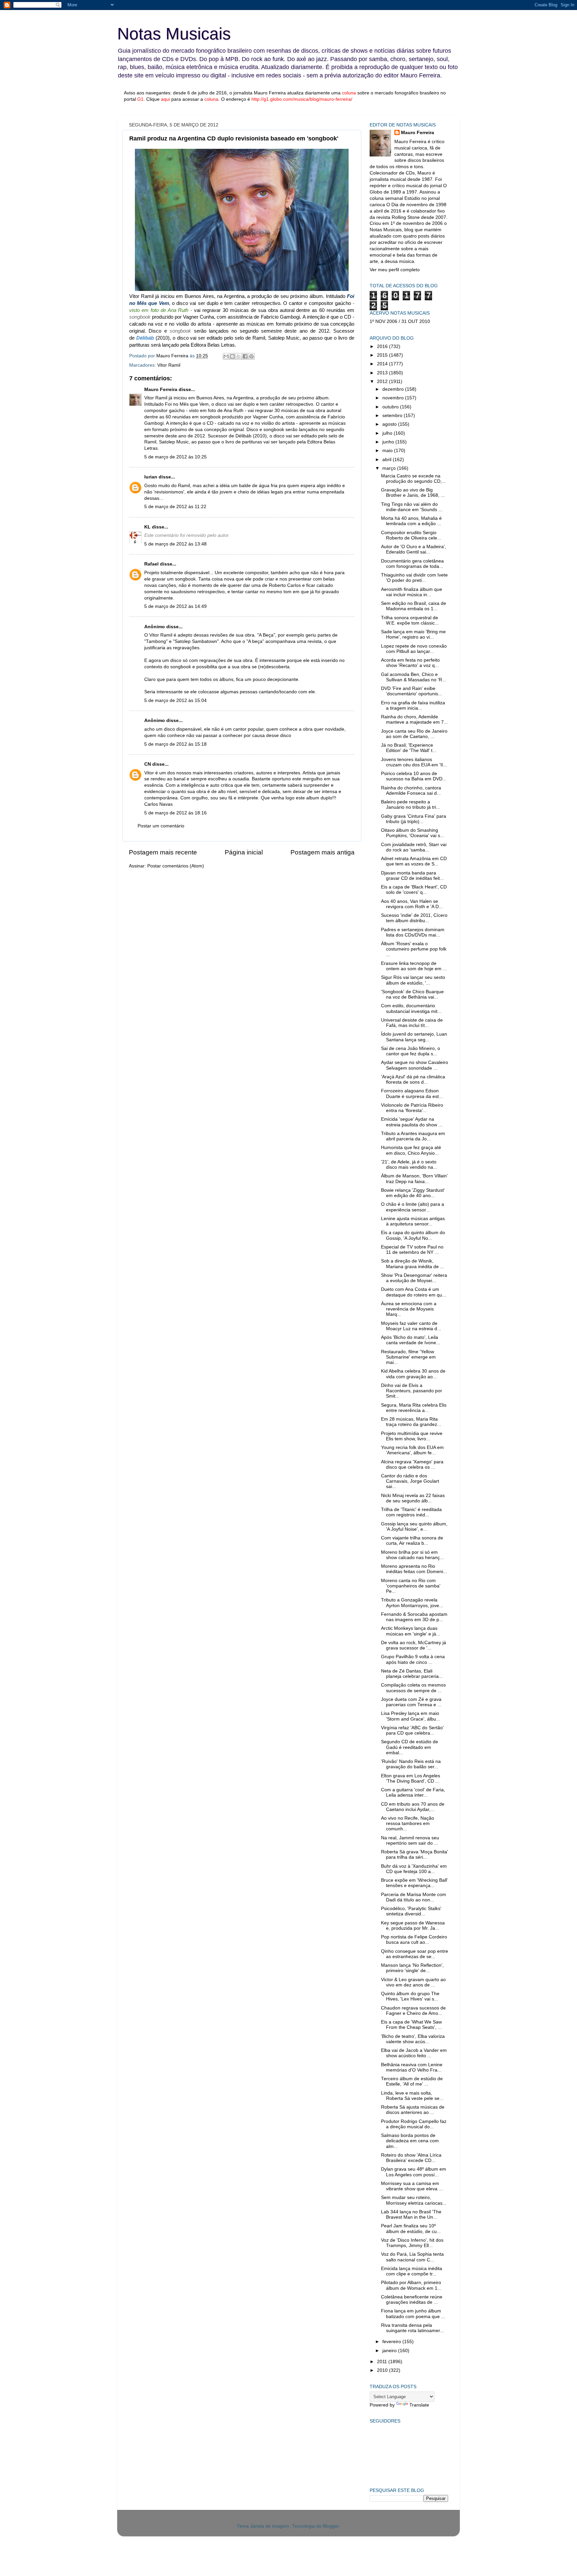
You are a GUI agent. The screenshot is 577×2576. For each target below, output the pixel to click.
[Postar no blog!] (232, 356)
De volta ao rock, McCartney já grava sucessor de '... (414, 1645)
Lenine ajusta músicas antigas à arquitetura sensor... (413, 1221)
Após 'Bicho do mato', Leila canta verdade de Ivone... (411, 1340)
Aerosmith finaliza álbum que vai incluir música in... (412, 592)
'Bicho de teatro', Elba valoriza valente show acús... (413, 2039)
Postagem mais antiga (323, 852)
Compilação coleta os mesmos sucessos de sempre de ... (413, 1688)
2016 (383, 346)
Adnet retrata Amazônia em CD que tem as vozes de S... (414, 861)
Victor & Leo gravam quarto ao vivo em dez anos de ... (413, 1982)
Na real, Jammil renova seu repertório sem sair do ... (410, 1841)
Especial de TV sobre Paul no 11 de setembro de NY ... (412, 1250)
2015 (383, 355)
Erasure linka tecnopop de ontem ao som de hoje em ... (414, 966)
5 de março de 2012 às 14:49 (175, 606)
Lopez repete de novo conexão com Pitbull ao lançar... (414, 649)
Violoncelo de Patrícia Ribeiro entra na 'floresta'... (412, 1108)
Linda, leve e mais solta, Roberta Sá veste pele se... (412, 2096)
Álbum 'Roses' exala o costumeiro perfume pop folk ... (414, 949)
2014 (383, 364)
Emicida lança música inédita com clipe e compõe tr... (412, 2271)
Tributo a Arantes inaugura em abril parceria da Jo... (413, 1136)
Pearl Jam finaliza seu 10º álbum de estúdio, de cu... (411, 2229)
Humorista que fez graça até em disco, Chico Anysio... (411, 1150)
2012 (383, 382)
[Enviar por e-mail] (226, 356)
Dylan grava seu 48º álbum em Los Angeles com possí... (414, 2172)
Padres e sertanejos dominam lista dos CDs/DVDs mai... (413, 932)
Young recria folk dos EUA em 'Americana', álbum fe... (412, 1450)
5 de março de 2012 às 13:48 (175, 544)
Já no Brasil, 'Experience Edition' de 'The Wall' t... (409, 748)
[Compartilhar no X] (239, 356)
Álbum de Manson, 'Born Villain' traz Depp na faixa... (414, 1179)
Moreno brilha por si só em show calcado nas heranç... (412, 1555)
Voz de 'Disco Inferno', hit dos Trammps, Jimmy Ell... (412, 2243)
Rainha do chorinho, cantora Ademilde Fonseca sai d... (411, 791)
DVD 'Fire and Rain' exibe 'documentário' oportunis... (412, 691)
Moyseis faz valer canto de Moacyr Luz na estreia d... (411, 1326)
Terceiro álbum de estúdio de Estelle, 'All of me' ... (412, 2081)
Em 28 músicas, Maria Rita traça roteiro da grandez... (411, 1422)
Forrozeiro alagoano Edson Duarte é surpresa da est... (412, 1093)
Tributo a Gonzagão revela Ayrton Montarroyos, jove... (412, 1603)
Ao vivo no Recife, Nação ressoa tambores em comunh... (408, 1823)
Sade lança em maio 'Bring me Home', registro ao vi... (413, 634)
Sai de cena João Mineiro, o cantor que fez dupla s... (411, 1051)
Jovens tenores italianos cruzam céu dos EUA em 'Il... (414, 762)
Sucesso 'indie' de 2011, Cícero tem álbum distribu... (414, 918)
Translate (419, 2405)
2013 (383, 373)
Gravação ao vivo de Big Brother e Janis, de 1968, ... (413, 493)
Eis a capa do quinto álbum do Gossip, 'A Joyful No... (413, 1235)
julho (388, 433)
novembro (394, 398)
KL (147, 527)
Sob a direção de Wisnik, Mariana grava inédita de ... (413, 1264)
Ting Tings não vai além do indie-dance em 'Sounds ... (412, 507)
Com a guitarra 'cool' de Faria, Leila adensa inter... (413, 1792)
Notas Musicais (174, 34)
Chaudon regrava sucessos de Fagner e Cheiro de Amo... (413, 2011)
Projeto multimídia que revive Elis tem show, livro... (412, 1436)
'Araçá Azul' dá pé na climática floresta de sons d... (413, 1079)
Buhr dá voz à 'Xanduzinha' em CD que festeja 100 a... (414, 1869)
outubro (391, 407)
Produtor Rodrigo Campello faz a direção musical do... (414, 2124)
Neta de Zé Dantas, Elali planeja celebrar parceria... (412, 1674)
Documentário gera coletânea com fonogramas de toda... (412, 564)
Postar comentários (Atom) (176, 866)
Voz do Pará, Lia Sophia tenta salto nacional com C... (412, 2257)
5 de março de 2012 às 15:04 (175, 700)
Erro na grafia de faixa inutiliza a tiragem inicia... (413, 705)
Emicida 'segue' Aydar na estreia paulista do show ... (412, 1122)
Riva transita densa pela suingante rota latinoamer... (412, 2328)
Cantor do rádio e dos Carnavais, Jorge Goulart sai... (410, 1481)
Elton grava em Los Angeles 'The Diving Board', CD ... (411, 1778)
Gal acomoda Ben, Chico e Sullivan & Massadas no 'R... (414, 677)
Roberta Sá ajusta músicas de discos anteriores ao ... (413, 2110)
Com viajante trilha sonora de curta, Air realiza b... (412, 1541)
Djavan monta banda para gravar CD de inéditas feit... (412, 876)
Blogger (331, 2526)
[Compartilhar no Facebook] (245, 356)
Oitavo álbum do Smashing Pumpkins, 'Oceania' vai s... (413, 833)
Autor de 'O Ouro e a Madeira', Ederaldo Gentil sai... (414, 549)
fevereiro (392, 2342)
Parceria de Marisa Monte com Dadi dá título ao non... (414, 1897)
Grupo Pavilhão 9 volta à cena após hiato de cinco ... (413, 1659)
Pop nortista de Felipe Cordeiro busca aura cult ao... (414, 1940)
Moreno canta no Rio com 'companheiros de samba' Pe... (411, 1586)
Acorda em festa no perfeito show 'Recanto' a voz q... (410, 663)
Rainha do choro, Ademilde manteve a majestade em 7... (414, 719)
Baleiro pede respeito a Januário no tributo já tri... (411, 805)
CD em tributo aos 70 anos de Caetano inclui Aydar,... (413, 1807)
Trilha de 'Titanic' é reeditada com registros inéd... (411, 1512)
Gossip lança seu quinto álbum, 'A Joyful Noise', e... (414, 1527)
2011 (383, 2362)
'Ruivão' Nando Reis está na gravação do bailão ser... (411, 1764)
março (390, 468)
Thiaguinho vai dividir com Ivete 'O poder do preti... (414, 578)
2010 (383, 2370)
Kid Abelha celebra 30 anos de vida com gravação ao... (413, 1374)
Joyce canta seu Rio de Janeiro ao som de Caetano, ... (414, 734)
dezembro (394, 389)
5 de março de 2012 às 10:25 (175, 457)
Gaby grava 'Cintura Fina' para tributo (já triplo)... (414, 819)
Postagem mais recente (163, 852)
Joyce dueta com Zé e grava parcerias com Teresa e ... (411, 1702)
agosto (390, 424)
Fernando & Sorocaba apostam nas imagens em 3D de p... (414, 1617)
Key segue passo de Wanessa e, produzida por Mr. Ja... (413, 1926)
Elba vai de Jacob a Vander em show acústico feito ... (414, 2053)
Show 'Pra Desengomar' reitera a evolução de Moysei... (414, 1278)
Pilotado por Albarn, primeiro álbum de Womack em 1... (411, 2285)
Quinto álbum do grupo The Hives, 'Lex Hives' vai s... (410, 1996)
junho (389, 442)
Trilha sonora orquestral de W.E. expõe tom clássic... (410, 620)
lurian (151, 477)
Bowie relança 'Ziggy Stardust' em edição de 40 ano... (413, 1193)
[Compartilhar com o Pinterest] (251, 356)
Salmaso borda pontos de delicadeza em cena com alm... (410, 2141)
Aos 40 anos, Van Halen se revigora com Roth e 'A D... (412, 904)
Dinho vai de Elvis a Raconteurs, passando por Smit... (412, 1391)
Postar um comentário (161, 826)
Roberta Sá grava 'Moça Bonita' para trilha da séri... (415, 1855)
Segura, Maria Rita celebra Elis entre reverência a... (414, 1408)
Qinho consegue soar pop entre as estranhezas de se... (415, 1954)
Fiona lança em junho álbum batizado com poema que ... (413, 2314)
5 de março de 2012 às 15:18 (175, 744)
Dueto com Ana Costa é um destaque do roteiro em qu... (414, 1292)
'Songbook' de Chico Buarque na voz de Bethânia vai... (412, 994)
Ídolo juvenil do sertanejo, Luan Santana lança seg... (414, 1037)
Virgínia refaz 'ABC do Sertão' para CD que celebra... (412, 1730)
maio (388, 451)
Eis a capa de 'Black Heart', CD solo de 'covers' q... (414, 890)
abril (388, 460)
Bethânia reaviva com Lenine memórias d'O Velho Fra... (412, 2067)
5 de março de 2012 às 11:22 (175, 507)
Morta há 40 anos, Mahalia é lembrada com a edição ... (411, 521)
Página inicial (244, 852)
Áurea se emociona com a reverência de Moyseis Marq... (409, 1309)
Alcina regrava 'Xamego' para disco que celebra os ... (412, 1464)
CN (148, 764)
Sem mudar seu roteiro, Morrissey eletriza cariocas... (414, 2200)
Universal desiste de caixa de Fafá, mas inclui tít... (412, 1023)
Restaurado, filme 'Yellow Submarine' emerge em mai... (408, 1357)
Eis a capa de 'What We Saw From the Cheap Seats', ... (411, 2025)
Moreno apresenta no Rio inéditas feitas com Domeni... (414, 1569)
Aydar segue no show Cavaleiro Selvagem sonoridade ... (415, 1065)
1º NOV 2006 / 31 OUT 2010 (400, 321)
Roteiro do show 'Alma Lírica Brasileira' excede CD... (411, 2158)
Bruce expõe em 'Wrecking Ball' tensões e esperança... (414, 1883)
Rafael (151, 564)
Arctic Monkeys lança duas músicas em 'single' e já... (411, 1631)
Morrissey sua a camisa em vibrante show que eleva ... (412, 2186)
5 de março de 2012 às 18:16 (175, 813)
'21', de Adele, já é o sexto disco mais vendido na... (409, 1165)
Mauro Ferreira (161, 390)
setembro (393, 416)
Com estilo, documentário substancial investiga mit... (411, 1008)
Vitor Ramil (169, 365)
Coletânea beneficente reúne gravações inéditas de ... (412, 2300)
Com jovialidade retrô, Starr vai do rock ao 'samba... (414, 847)
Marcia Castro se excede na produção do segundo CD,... (413, 479)
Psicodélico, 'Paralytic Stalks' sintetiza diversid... (411, 1911)
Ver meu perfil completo (395, 270)
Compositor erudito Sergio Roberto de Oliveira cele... (411, 535)
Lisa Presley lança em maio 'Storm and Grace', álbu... (411, 1716)
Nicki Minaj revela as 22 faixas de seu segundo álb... (413, 1498)
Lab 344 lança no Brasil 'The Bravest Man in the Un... (411, 2215)
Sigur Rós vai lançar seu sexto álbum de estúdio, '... (413, 980)
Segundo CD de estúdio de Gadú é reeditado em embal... (410, 1747)
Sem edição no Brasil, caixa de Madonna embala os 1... (414, 606)
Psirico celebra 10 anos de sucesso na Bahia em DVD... (414, 776)
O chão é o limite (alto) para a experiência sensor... (413, 1207)
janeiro (390, 2351)
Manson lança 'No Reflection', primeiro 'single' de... (412, 1968)
